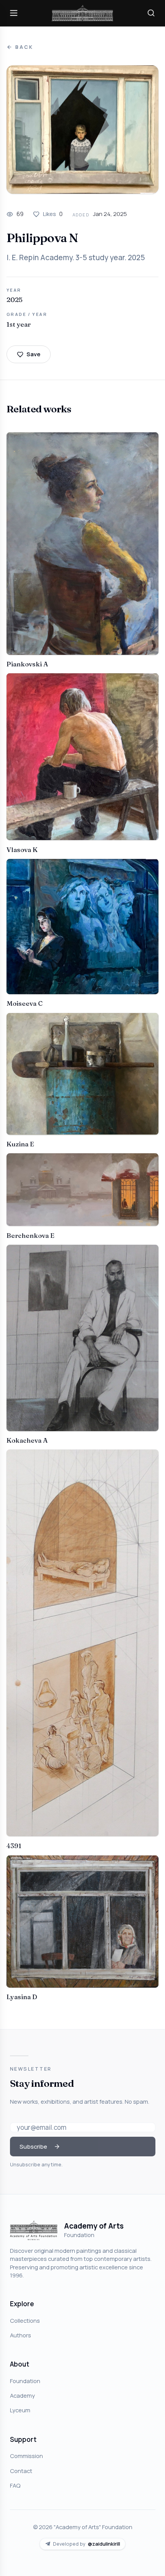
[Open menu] (14, 13)
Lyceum (20, 2410)
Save (33, 354)
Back (24, 47)
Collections (25, 2320)
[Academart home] (82, 13)
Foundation (25, 2381)
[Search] (151, 13)
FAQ (15, 2485)
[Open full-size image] (82, 130)
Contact (21, 2471)
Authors (21, 2335)
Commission (26, 2456)
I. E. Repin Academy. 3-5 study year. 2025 (76, 257)
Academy (22, 2395)
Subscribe (33, 2146)
